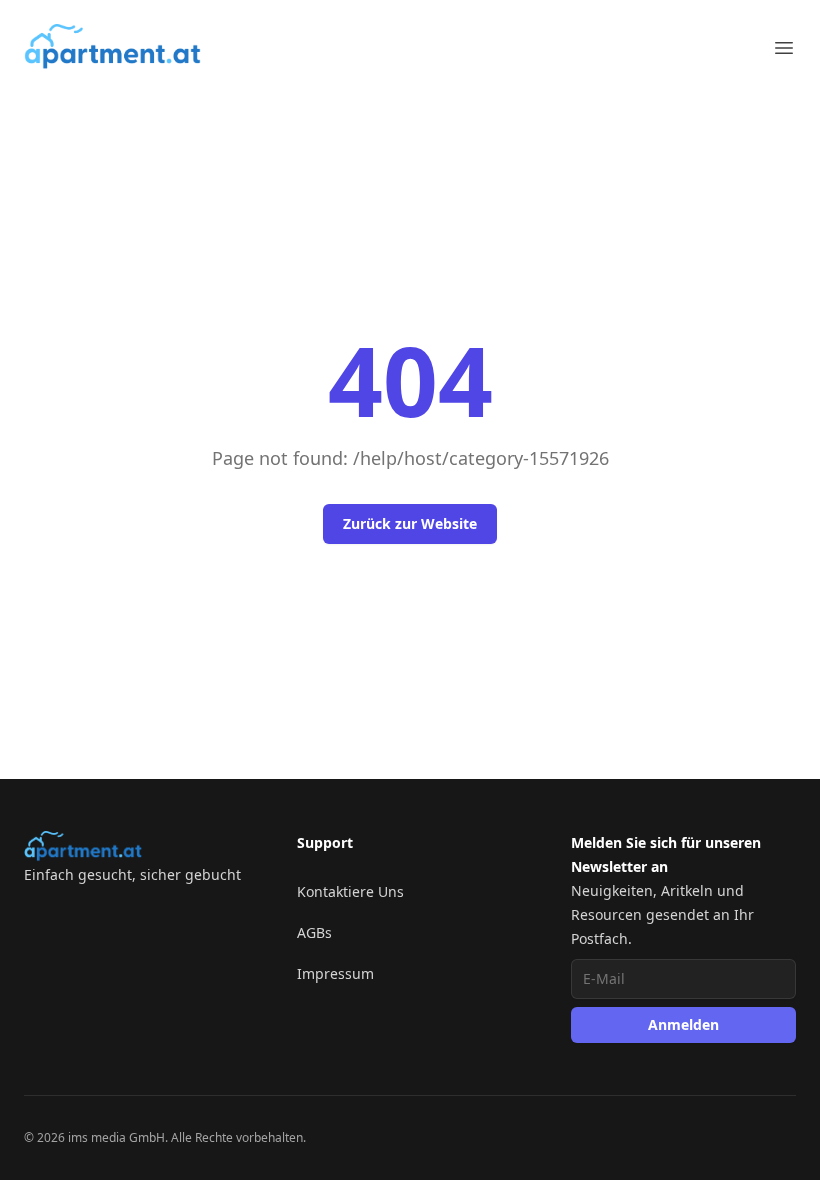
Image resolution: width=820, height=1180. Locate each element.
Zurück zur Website (410, 523)
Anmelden (683, 1024)
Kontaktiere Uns (350, 891)
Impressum (335, 973)
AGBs (314, 932)
